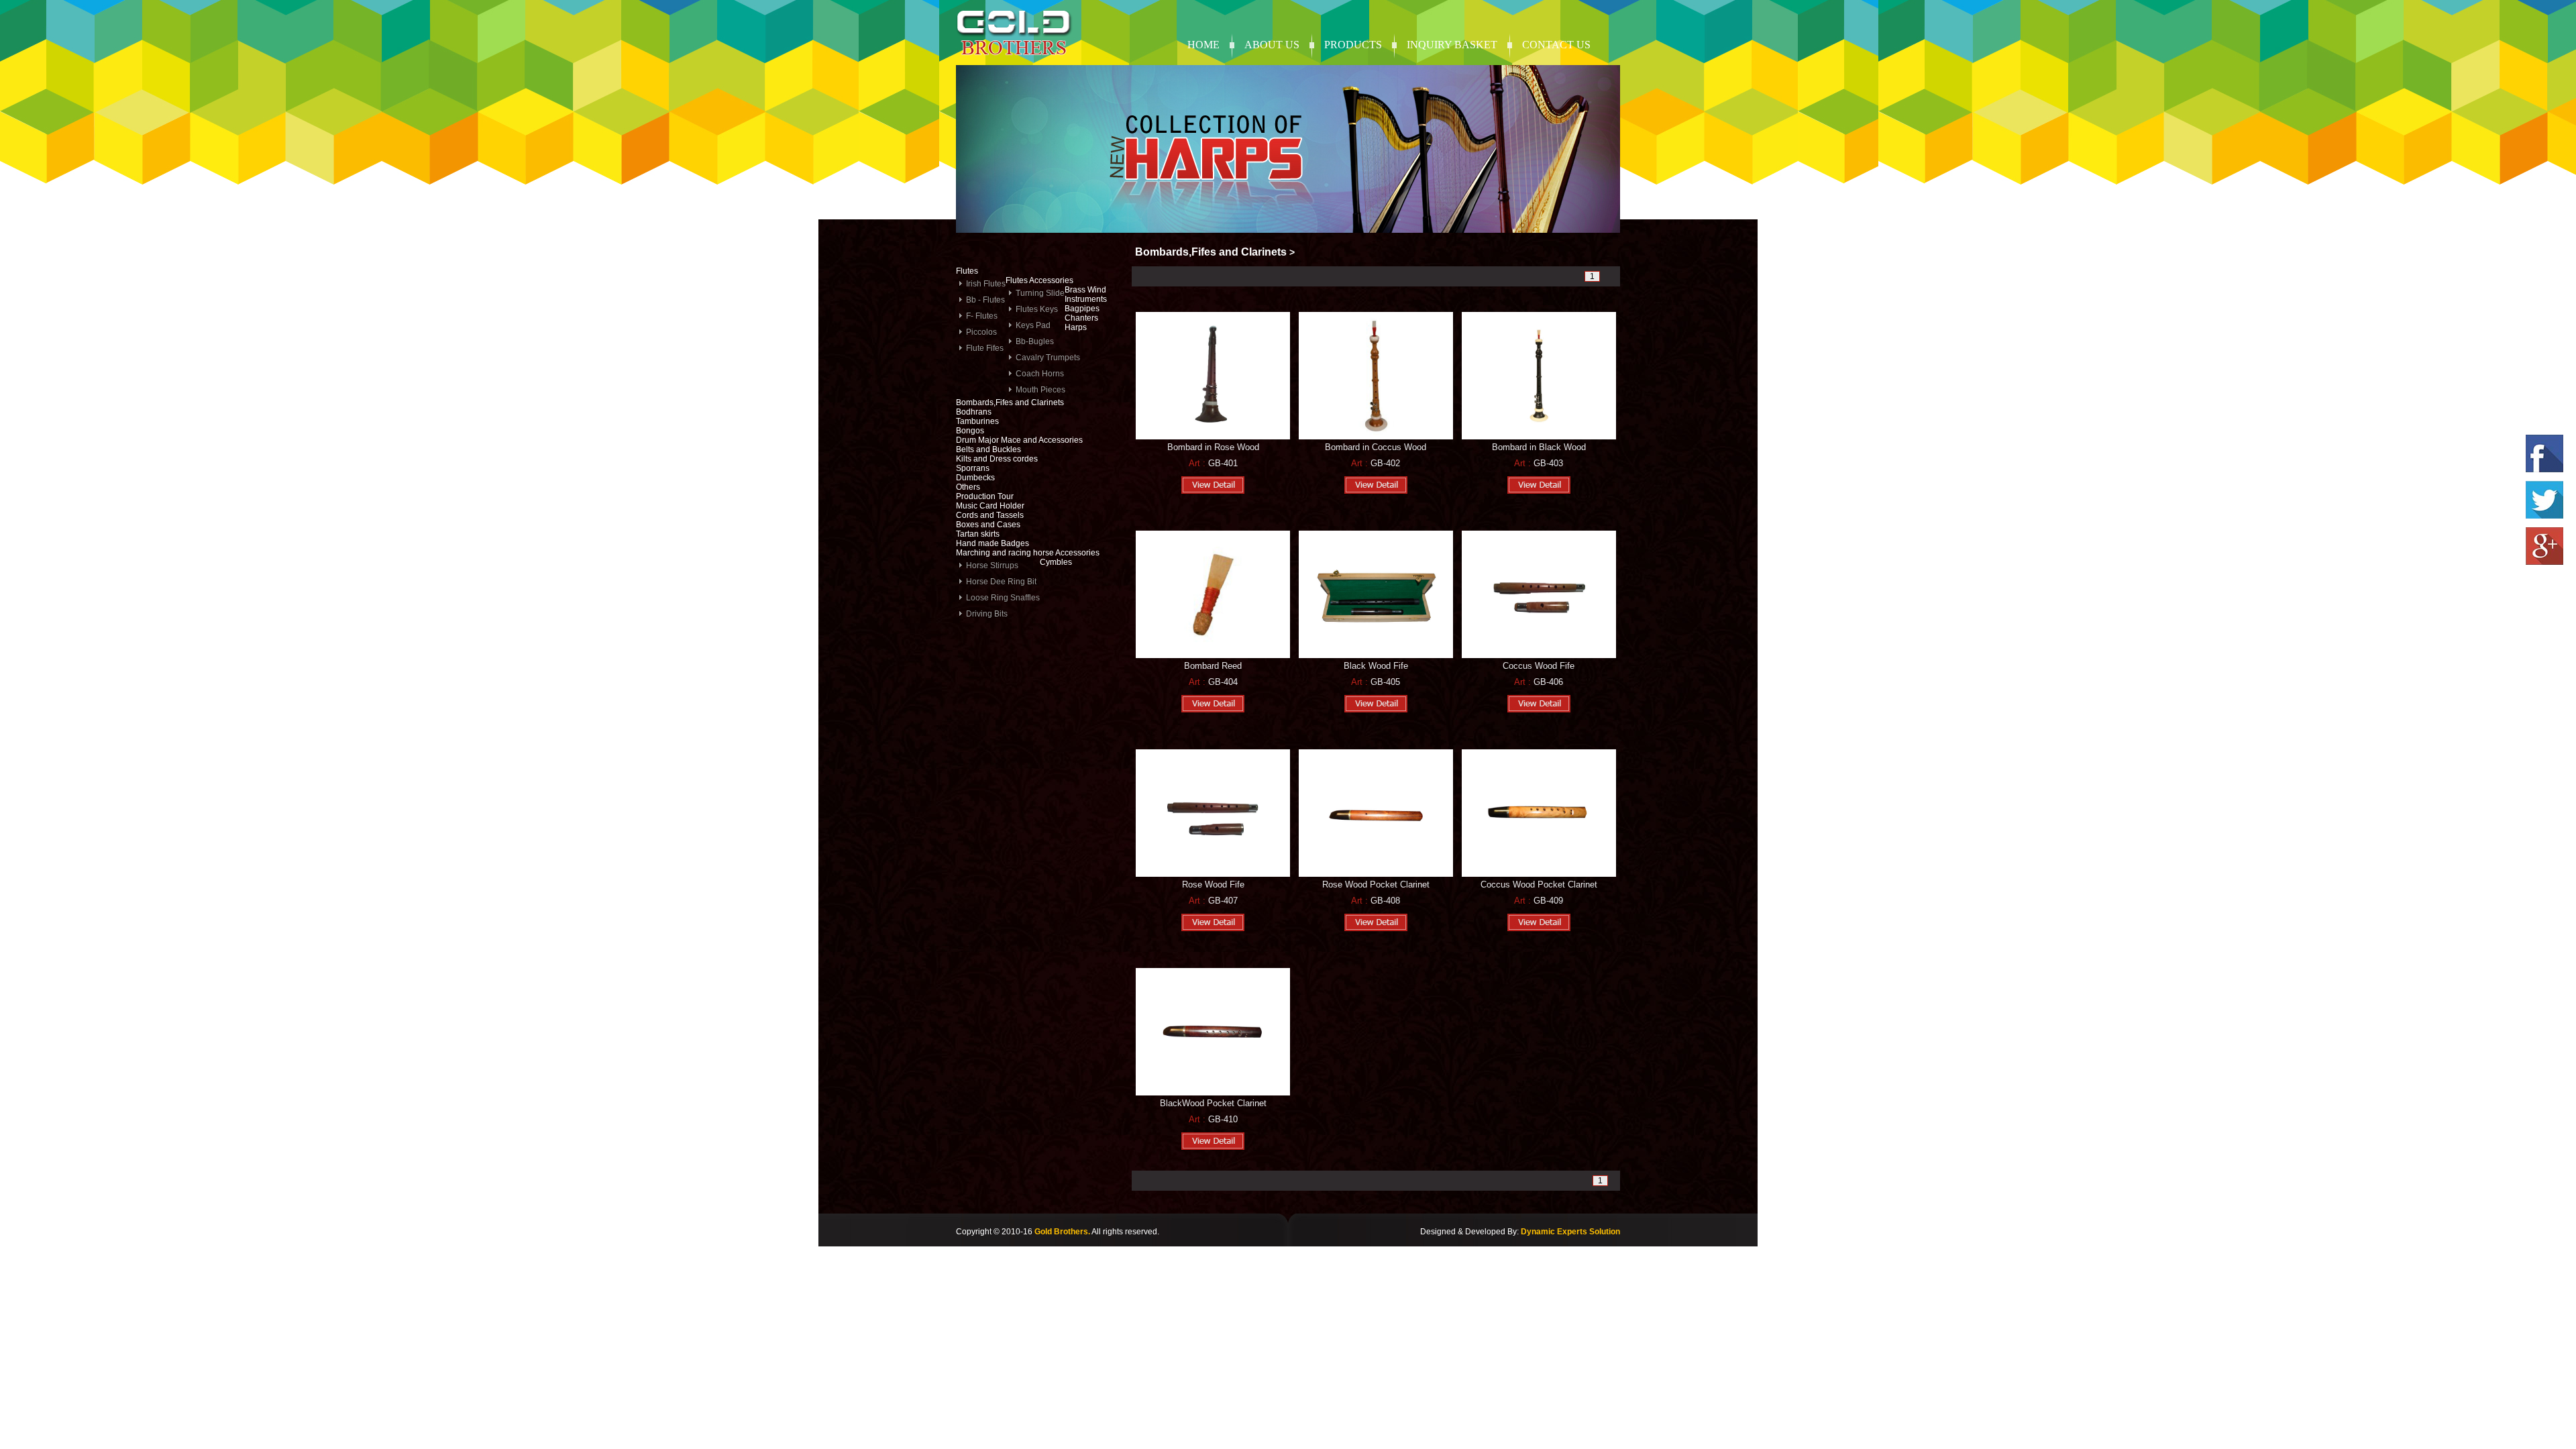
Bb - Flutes (985, 300)
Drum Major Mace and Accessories (1019, 440)
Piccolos (981, 332)
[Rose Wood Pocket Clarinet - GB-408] (1376, 874)
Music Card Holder (990, 506)
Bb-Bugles (1035, 341)
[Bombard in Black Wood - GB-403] (1539, 437)
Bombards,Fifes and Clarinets (1010, 402)
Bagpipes (1082, 309)
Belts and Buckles (988, 449)
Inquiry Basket (1452, 45)
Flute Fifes (985, 348)
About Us (1272, 45)
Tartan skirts (978, 534)
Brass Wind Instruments (1086, 294)
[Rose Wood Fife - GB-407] (1213, 874)
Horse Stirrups (992, 566)
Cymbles (1056, 562)
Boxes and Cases (988, 525)
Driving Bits (987, 614)
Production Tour (985, 496)
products (1353, 45)
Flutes (967, 271)
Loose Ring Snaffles (1003, 598)
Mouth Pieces (1040, 390)
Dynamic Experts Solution (1570, 1232)
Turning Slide (1040, 293)
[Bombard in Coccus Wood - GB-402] (1376, 437)
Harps (1076, 327)
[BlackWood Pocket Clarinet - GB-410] (1213, 1093)
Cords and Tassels (990, 515)
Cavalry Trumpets (1048, 358)
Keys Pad (1033, 325)
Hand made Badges (992, 543)
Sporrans (973, 468)
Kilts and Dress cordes (997, 459)
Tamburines (977, 421)
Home (1203, 45)
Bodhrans (974, 412)
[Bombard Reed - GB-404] (1213, 655)
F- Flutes (982, 316)
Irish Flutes (986, 284)
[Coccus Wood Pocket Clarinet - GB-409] (1539, 874)
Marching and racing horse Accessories (1028, 553)
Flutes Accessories (1039, 280)
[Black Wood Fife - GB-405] (1376, 655)
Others (968, 487)
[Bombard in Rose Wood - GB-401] (1213, 437)
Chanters (1081, 318)
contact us (1556, 45)
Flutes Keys (1037, 309)
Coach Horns (1040, 374)
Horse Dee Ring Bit (1001, 582)
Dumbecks (975, 478)
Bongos (970, 431)
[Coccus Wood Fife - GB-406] (1539, 655)
